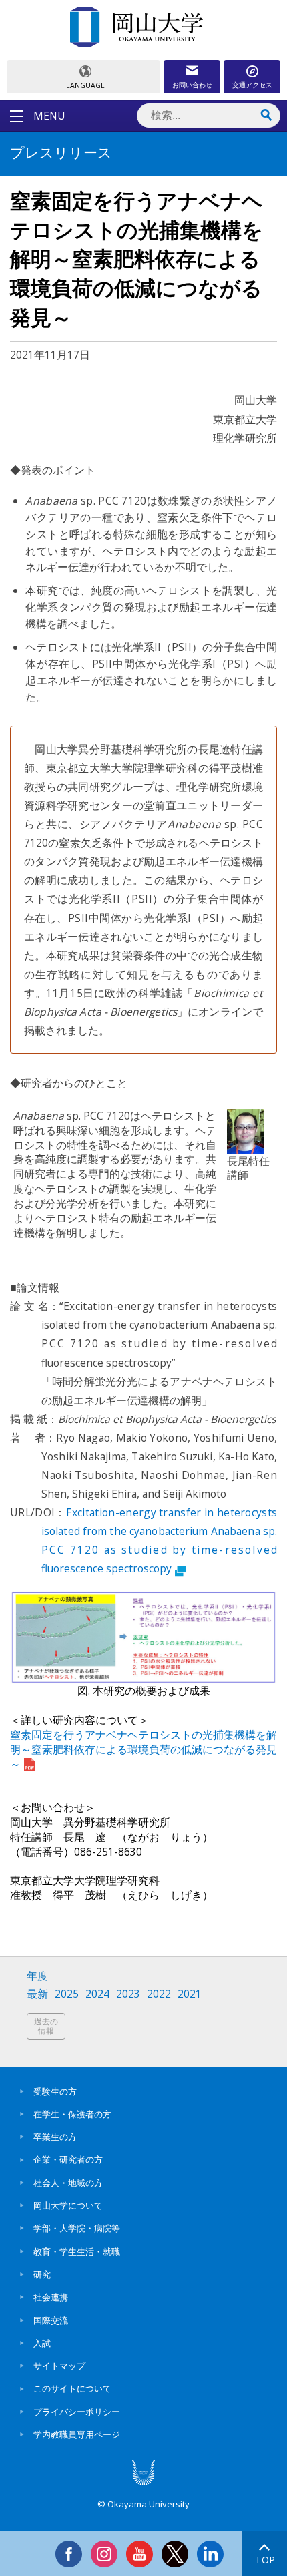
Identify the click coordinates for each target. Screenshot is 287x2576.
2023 (128, 1994)
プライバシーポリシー (77, 2412)
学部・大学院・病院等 (77, 2228)
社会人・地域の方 (68, 2183)
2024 (97, 1994)
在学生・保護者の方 (72, 2114)
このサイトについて (72, 2388)
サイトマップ (59, 2366)
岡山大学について (68, 2205)
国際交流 (51, 2320)
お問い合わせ (192, 85)
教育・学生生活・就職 (77, 2251)
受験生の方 (55, 2091)
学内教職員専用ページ (77, 2434)
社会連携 (51, 2297)
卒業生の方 (55, 2137)
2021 (190, 1994)
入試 (42, 2343)
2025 (67, 1994)
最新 (37, 1994)
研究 (42, 2274)
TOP (265, 2560)
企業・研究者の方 (68, 2159)
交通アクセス (252, 85)
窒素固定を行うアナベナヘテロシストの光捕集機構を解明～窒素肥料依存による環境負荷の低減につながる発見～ (143, 1749)
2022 (159, 1994)
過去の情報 (46, 2026)
